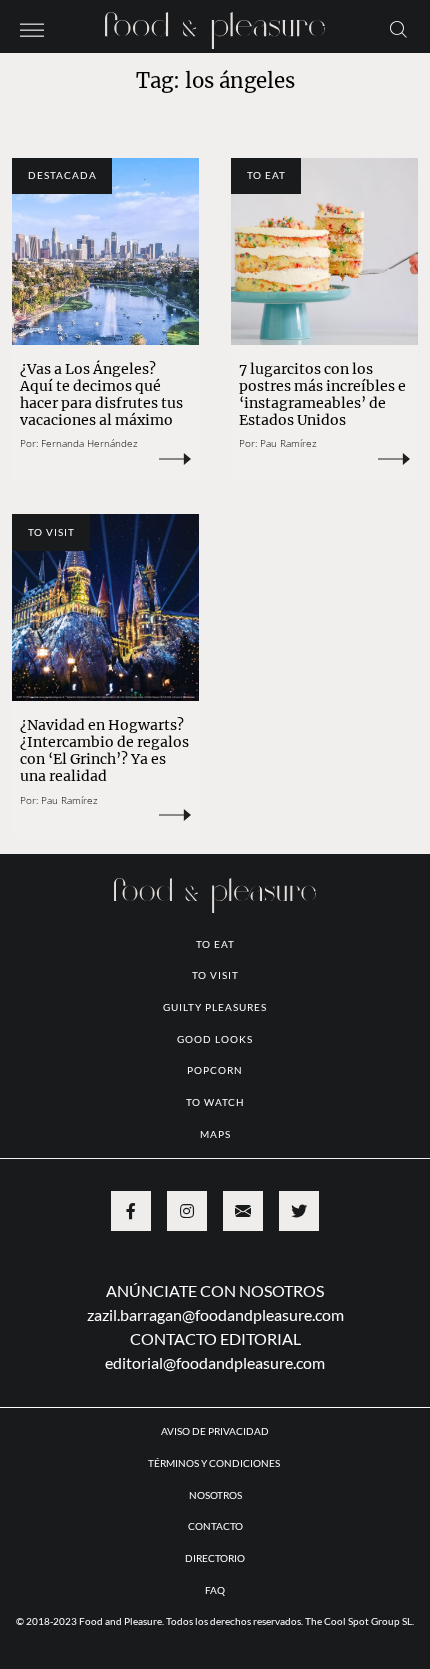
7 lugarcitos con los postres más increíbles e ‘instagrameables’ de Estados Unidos (322, 394)
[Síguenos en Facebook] (131, 1211)
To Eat (266, 175)
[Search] (398, 28)
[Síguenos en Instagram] (187, 1211)
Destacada (62, 175)
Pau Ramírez (288, 443)
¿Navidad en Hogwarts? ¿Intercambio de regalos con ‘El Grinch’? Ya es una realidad (104, 750)
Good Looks (215, 1039)
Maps (215, 1134)
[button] (32, 28)
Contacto (215, 1526)
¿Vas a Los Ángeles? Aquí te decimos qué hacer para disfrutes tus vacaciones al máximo (101, 394)
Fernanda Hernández (89, 443)
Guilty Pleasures (215, 1007)
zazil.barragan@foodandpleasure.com (215, 1314)
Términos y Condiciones (215, 1463)
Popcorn (215, 1070)
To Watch (215, 1102)
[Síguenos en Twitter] (299, 1211)
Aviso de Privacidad (215, 1431)
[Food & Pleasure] (215, 24)
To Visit (51, 532)
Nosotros (215, 1495)
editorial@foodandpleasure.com (215, 1362)
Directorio (215, 1558)
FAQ (215, 1590)
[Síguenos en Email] (243, 1211)
